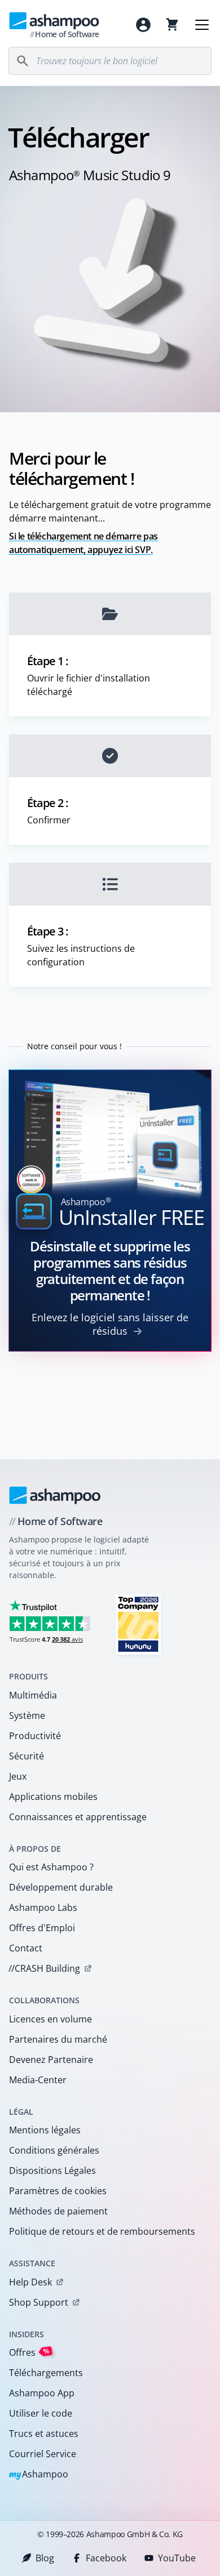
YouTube (177, 2558)
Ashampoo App (42, 2393)
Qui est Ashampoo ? (51, 1867)
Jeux (18, 1776)
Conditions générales (54, 2150)
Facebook (106, 2558)
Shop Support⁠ (39, 2302)
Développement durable (61, 1887)
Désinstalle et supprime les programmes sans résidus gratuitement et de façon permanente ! (110, 1271)
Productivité (35, 1736)
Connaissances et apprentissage (78, 1817)
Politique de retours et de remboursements (102, 2231)
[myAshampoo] (143, 25)
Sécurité (27, 1756)
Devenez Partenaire (51, 2060)
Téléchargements (46, 2373)
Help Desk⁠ (30, 2282)
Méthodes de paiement (58, 2211)
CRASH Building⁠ (44, 1968)
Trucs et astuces (44, 2434)
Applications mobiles (53, 1797)
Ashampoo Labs (43, 1908)
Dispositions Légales (52, 2171)
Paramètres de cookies (58, 2191)
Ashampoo (39, 2475)
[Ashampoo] (55, 1495)
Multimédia (33, 1695)
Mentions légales (45, 2130)
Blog (45, 2558)
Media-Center (38, 2080)
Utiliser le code (41, 2413)
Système (27, 1715)
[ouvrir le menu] (202, 25)
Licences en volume (50, 2019)
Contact (26, 1948)
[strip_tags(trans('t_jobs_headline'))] (138, 1624)
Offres (29, 2352)
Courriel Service (43, 2454)
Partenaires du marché (58, 2039)
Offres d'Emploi (42, 1928)
